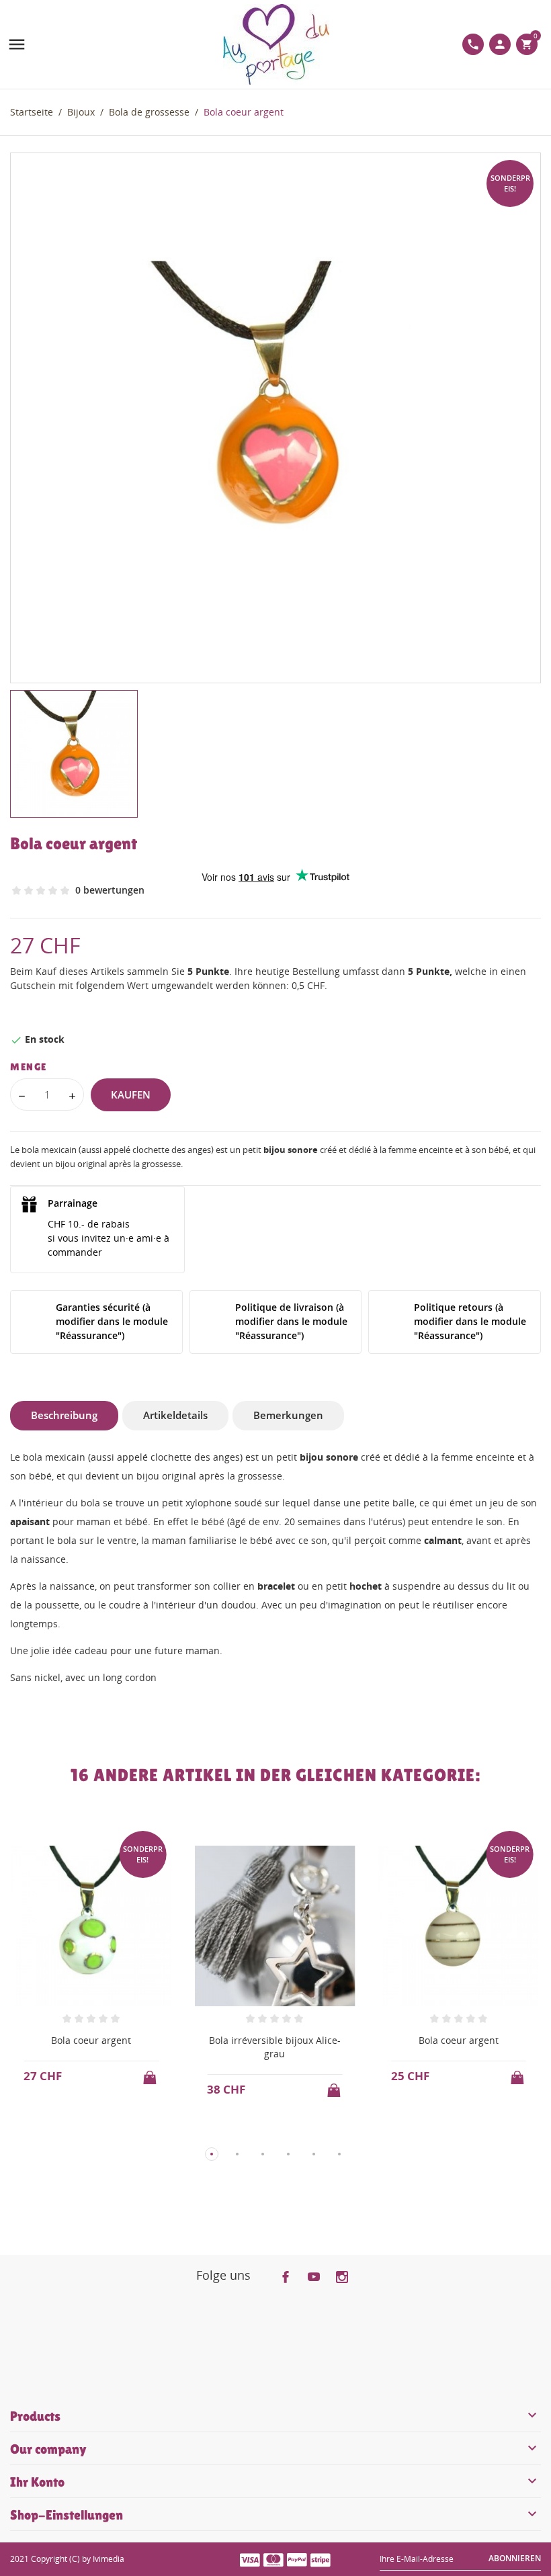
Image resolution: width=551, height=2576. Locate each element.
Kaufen (131, 1094)
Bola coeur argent (91, 2040)
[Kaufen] (151, 2073)
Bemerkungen (288, 1415)
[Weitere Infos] (104, 2132)
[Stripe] (321, 2559)
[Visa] (250, 2559)
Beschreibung (64, 1415)
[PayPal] (297, 2559)
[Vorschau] (79, 2132)
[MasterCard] (273, 2559)
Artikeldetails (175, 1415)
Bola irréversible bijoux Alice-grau (275, 2047)
